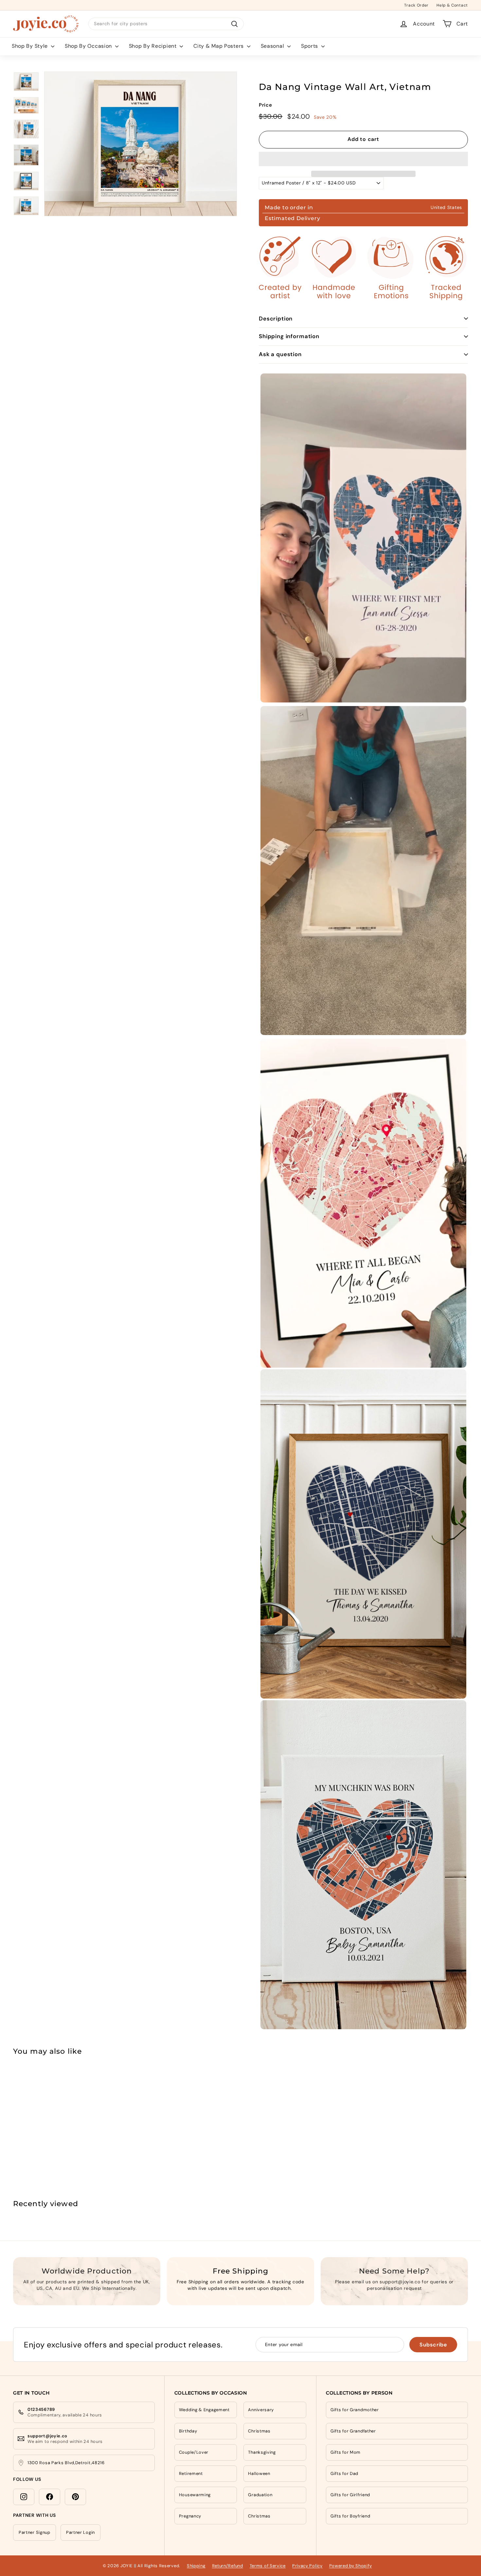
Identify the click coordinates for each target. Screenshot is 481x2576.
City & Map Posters (219, 46)
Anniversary (261, 2410)
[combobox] (166, 24)
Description (276, 319)
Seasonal (273, 46)
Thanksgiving (262, 2452)
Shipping (196, 2566)
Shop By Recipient (154, 46)
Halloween (259, 2473)
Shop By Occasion (89, 46)
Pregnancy (190, 2516)
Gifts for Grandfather (353, 2431)
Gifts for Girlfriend (350, 2495)
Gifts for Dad (344, 2473)
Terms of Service (268, 2566)
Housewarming (195, 2495)
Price (266, 105)
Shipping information (289, 336)
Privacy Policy (307, 2566)
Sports (310, 46)
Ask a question (280, 354)
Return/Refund (228, 2566)
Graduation (260, 2495)
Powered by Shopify (351, 2566)
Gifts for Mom (346, 2452)
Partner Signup (35, 2532)
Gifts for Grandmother (355, 2410)
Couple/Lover (194, 2452)
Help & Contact (452, 5)
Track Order (416, 5)
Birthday (188, 2431)
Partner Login (80, 2532)
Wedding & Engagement (204, 2410)
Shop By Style (31, 46)
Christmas (259, 2431)
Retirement (191, 2473)
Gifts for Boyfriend (350, 2516)
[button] (363, 159)
